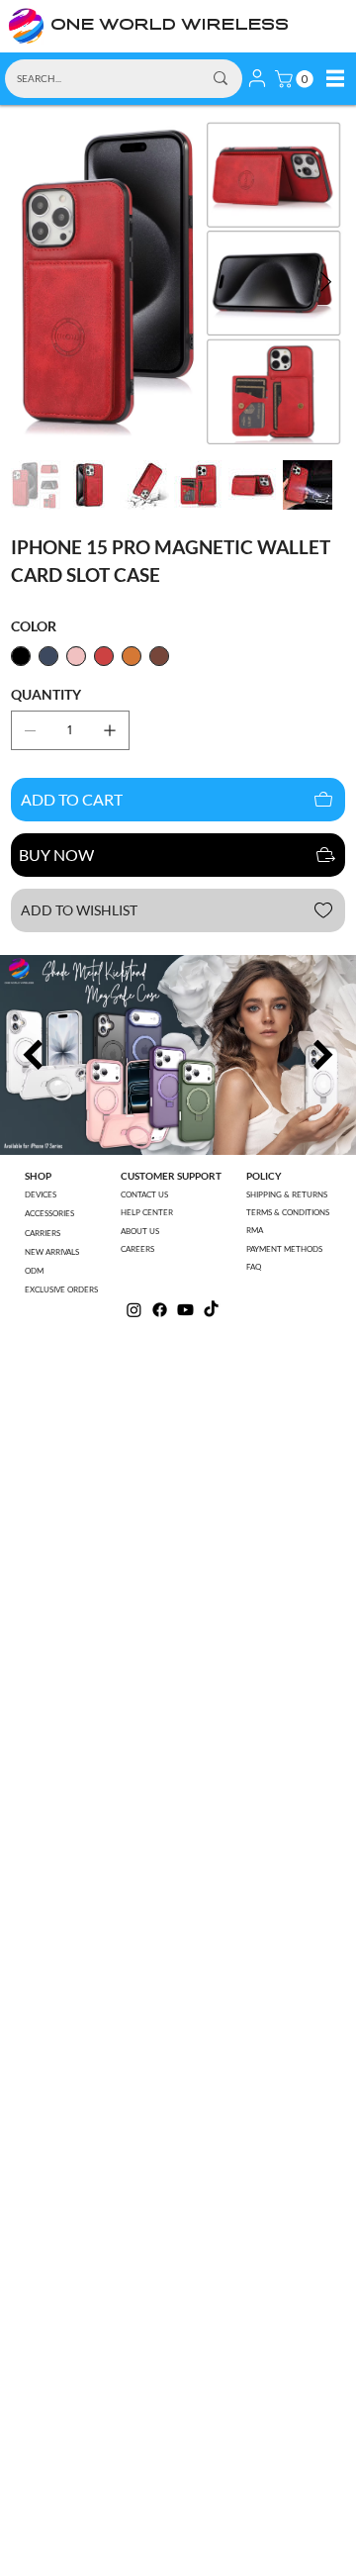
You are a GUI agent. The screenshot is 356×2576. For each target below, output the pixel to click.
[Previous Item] (33, 1054)
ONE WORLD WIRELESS (170, 26)
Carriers (43, 1233)
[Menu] (335, 78)
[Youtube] (185, 1310)
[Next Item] (326, 283)
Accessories (49, 1213)
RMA (255, 1230)
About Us (140, 1231)
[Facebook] (160, 1310)
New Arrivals (52, 1252)
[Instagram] (134, 1310)
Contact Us (144, 1194)
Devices (41, 1194)
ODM (34, 1271)
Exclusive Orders (61, 1289)
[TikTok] (211, 1310)
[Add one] (110, 730)
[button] (296, 79)
